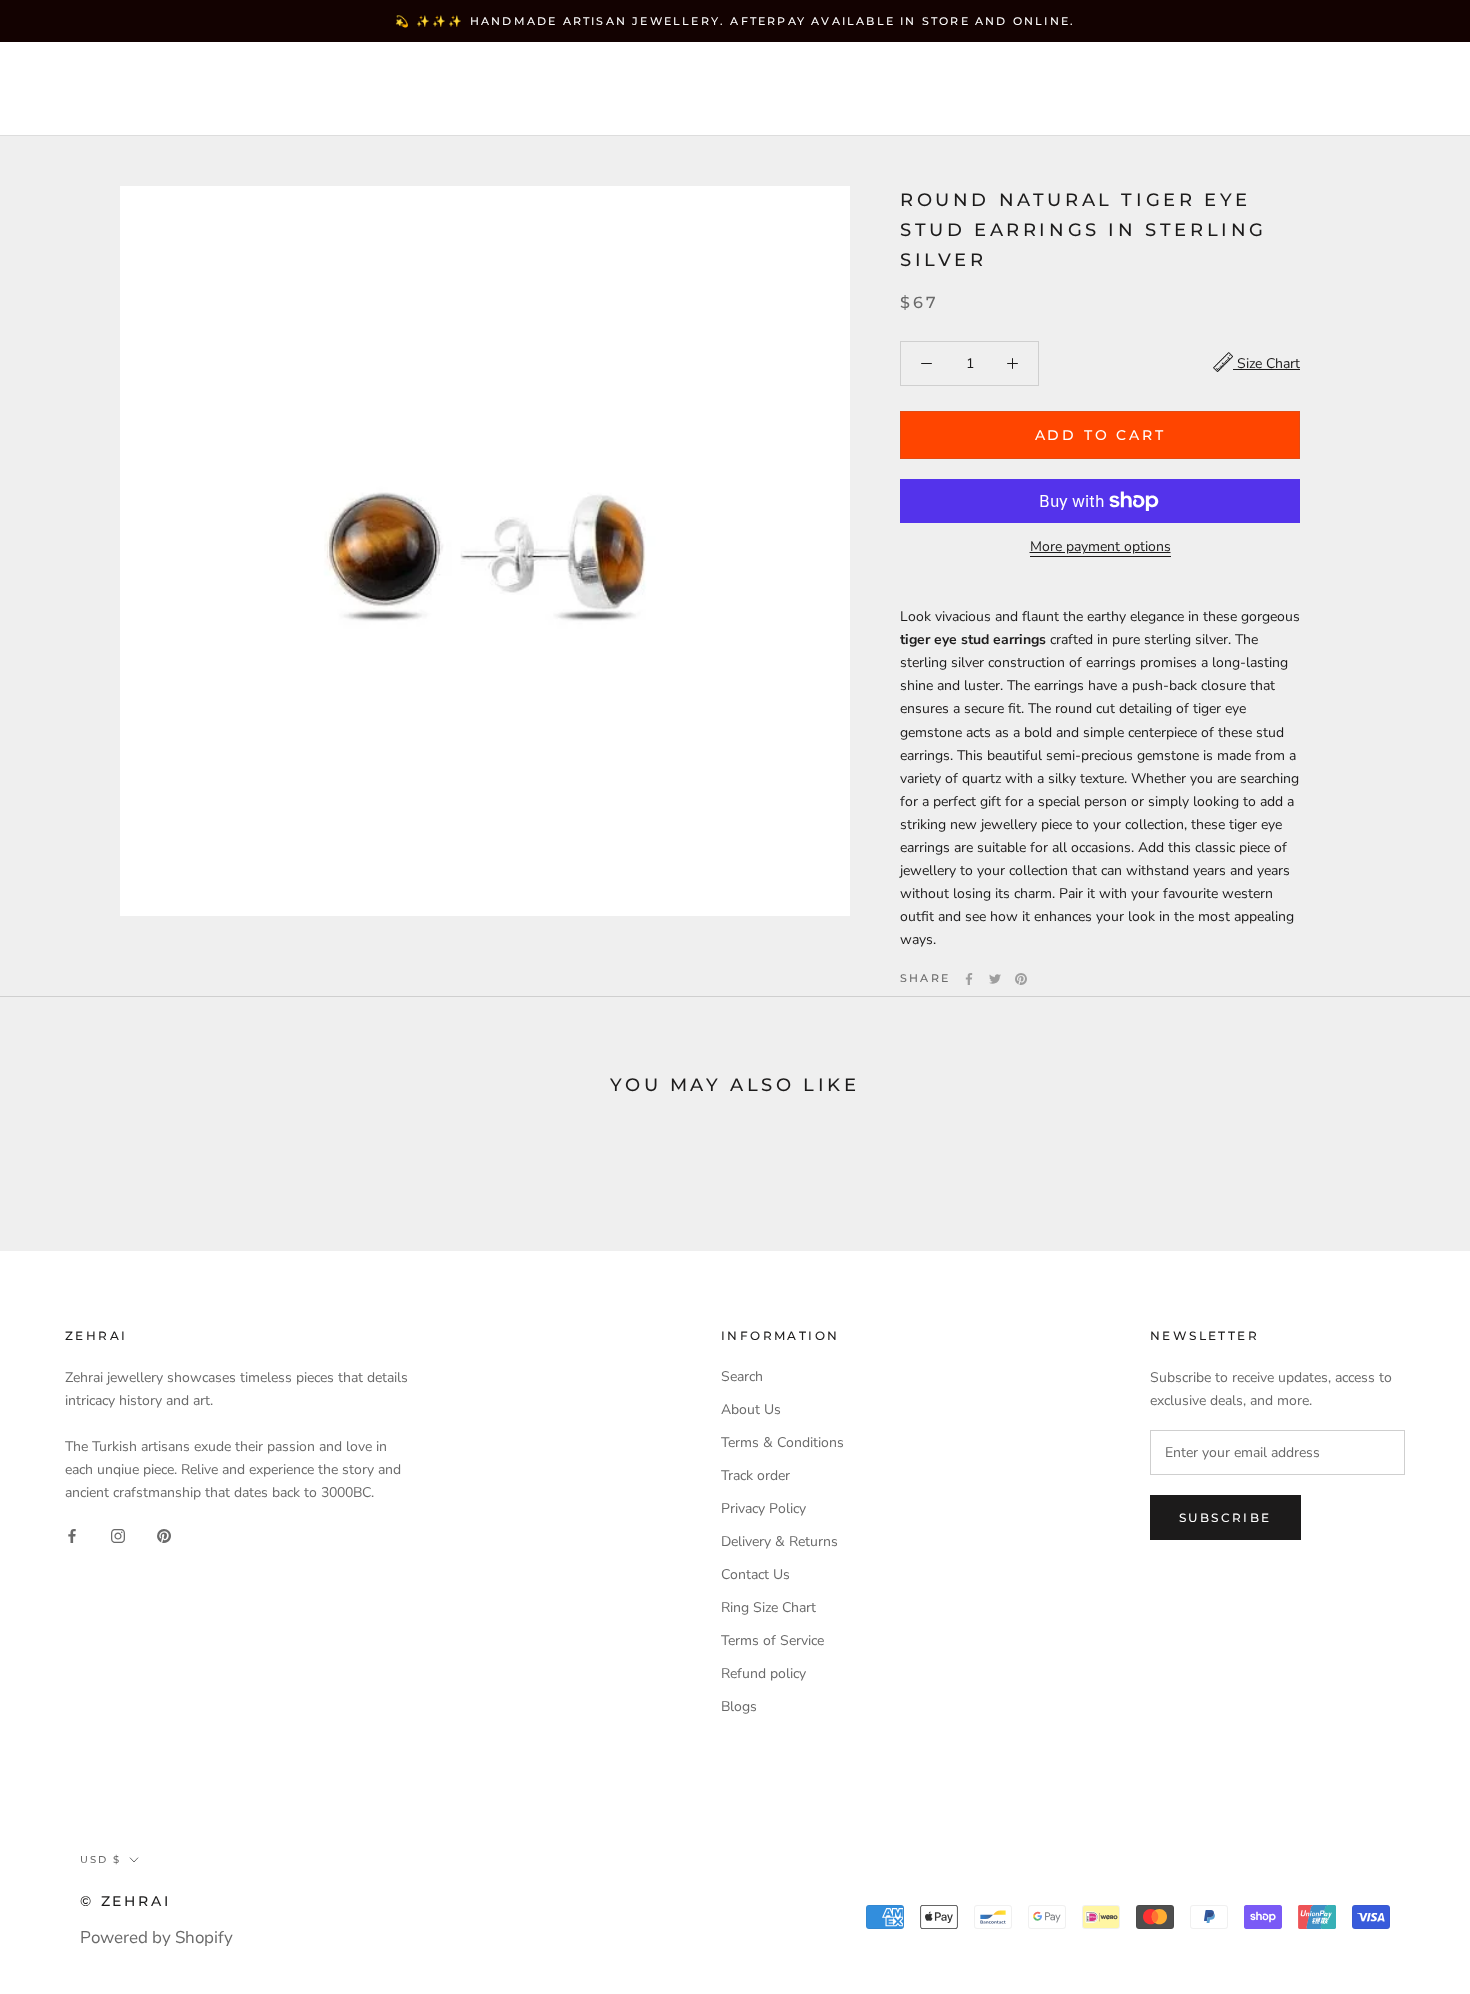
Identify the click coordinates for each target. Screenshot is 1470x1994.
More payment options (1100, 546)
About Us (751, 1409)
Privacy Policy (763, 1508)
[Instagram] (118, 1535)
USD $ (991, 89)
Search (1289, 89)
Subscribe (1225, 1517)
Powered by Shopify (156, 1937)
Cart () (1384, 88)
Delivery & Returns (779, 1541)
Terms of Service (772, 1640)
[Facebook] (969, 979)
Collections (336, 71)
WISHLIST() (1192, 89)
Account (1090, 89)
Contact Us (755, 1574)
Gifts (73, 106)
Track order (755, 1475)
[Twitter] (995, 979)
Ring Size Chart (768, 1607)
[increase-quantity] (1012, 363)
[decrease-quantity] (926, 363)
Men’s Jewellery (512, 71)
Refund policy (763, 1673)
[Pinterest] (1021, 979)
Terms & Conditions (782, 1442)
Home (74, 71)
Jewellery (189, 71)
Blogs (739, 1706)
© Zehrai (125, 1901)
